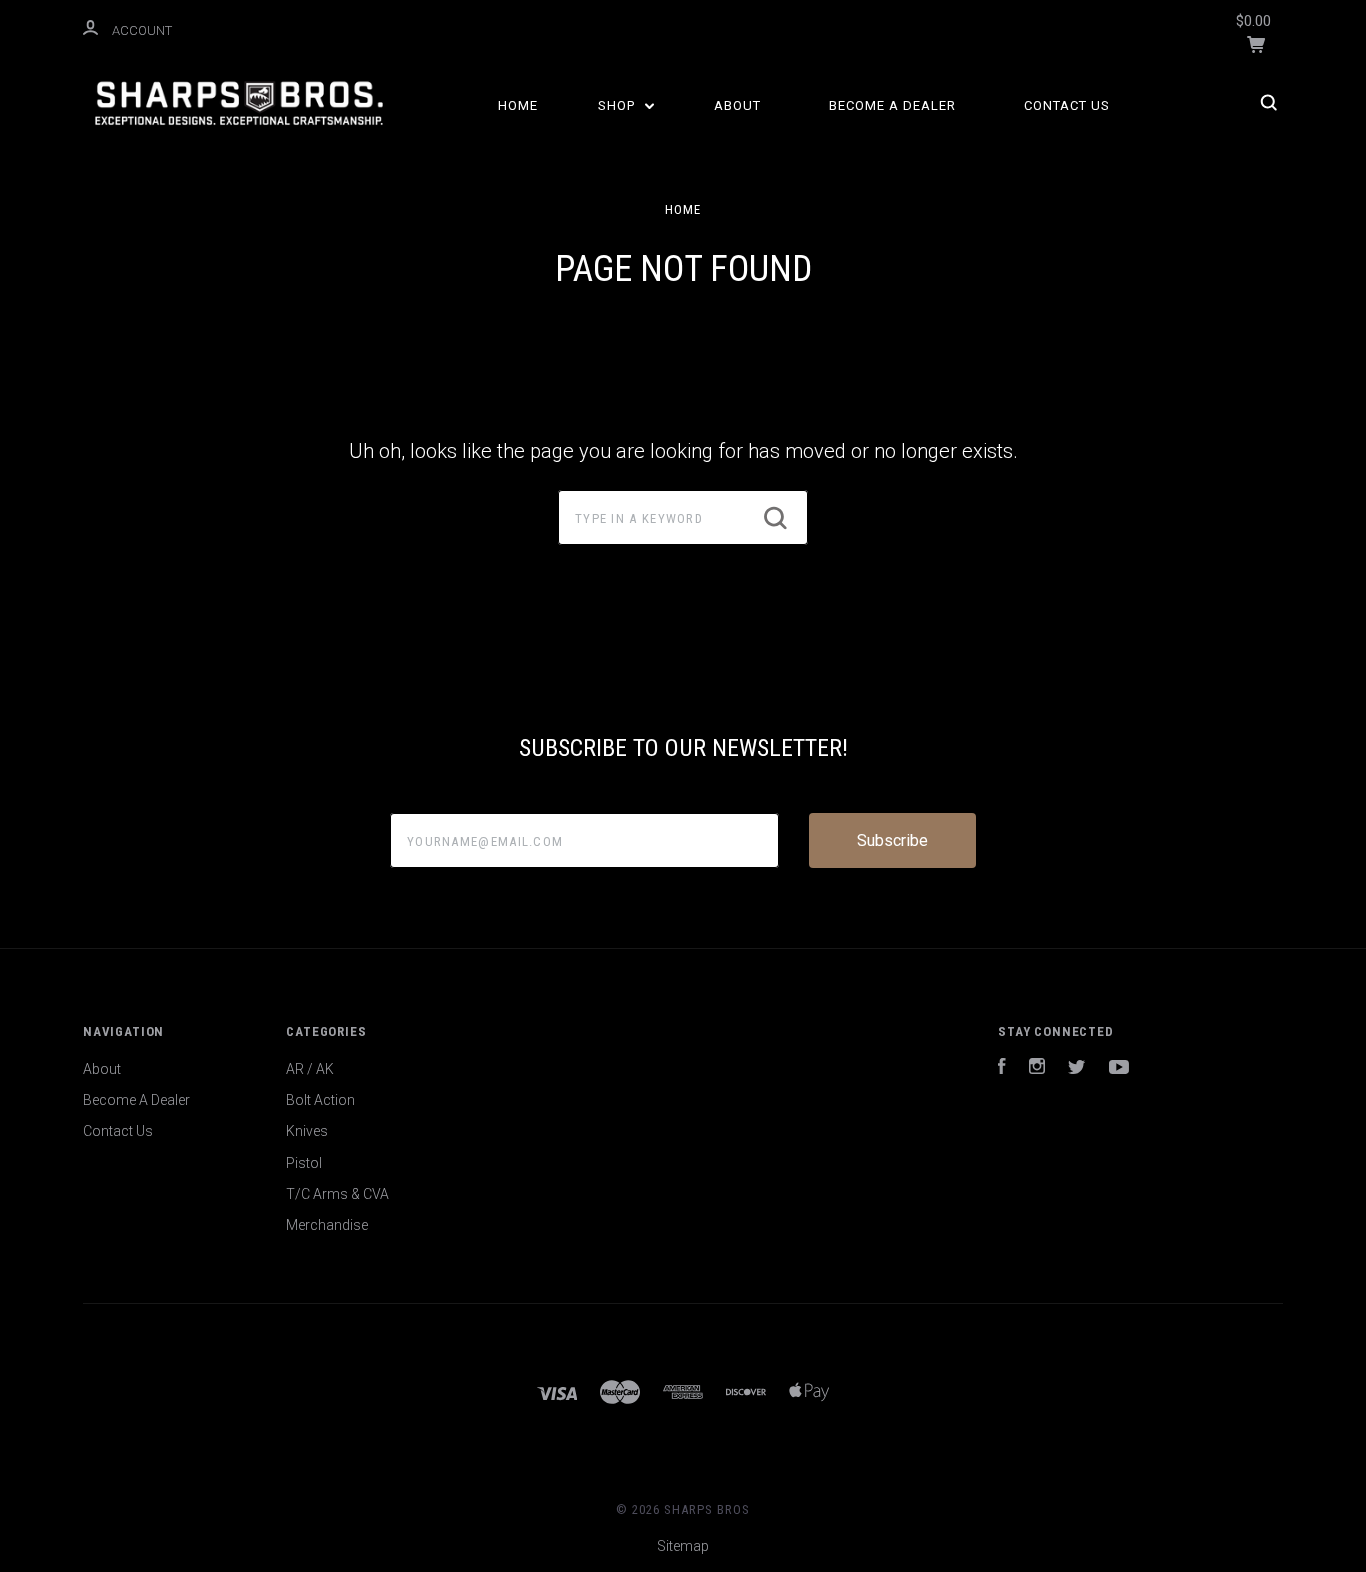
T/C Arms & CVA (337, 1194)
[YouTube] (1119, 1069)
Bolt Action (320, 1100)
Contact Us (1067, 105)
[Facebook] (1002, 1069)
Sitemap (683, 1546)
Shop (618, 105)
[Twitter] (1077, 1069)
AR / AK (310, 1069)
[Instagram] (1037, 1069)
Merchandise (327, 1225)
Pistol (304, 1163)
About (737, 105)
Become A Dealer (892, 105)
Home (518, 105)
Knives (307, 1131)
